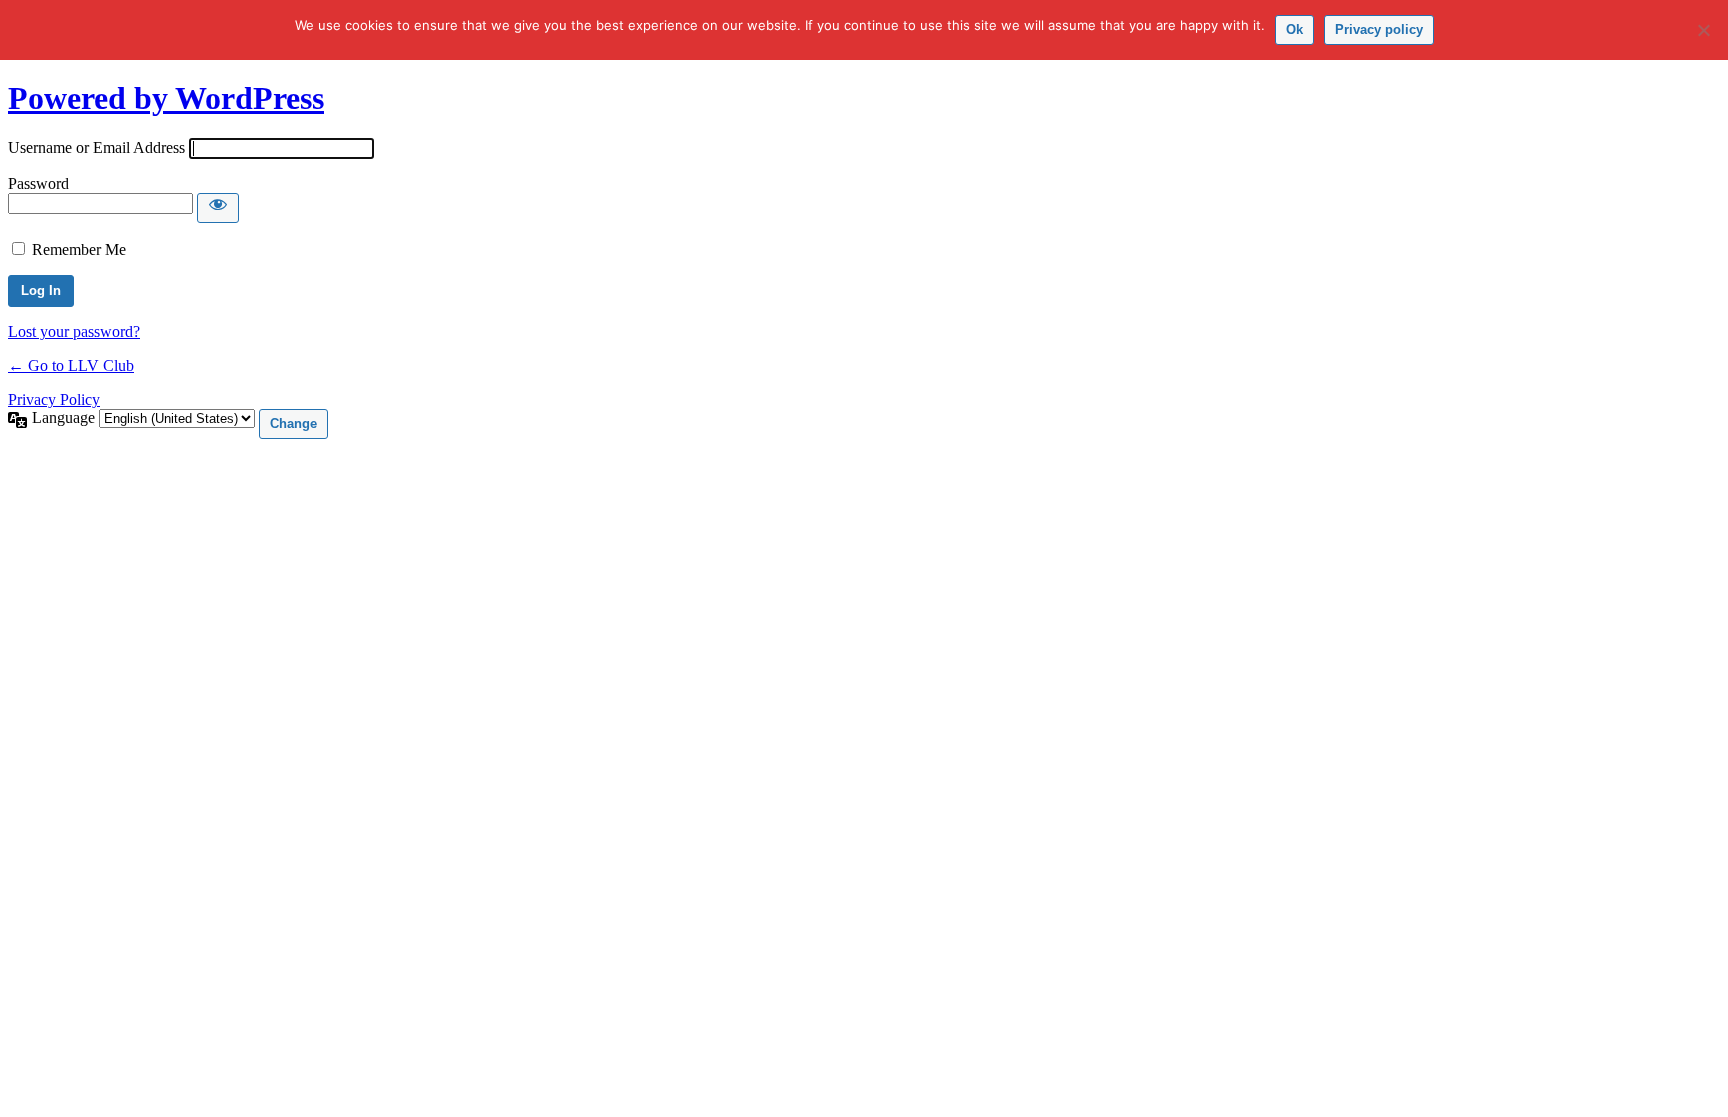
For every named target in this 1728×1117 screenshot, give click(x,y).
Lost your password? (74, 331)
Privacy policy (1379, 29)
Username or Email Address (96, 147)
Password (38, 183)
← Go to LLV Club (71, 365)
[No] (1703, 30)
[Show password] (218, 208)
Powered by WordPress (166, 98)
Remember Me (79, 249)
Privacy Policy (54, 399)
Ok (1294, 29)
